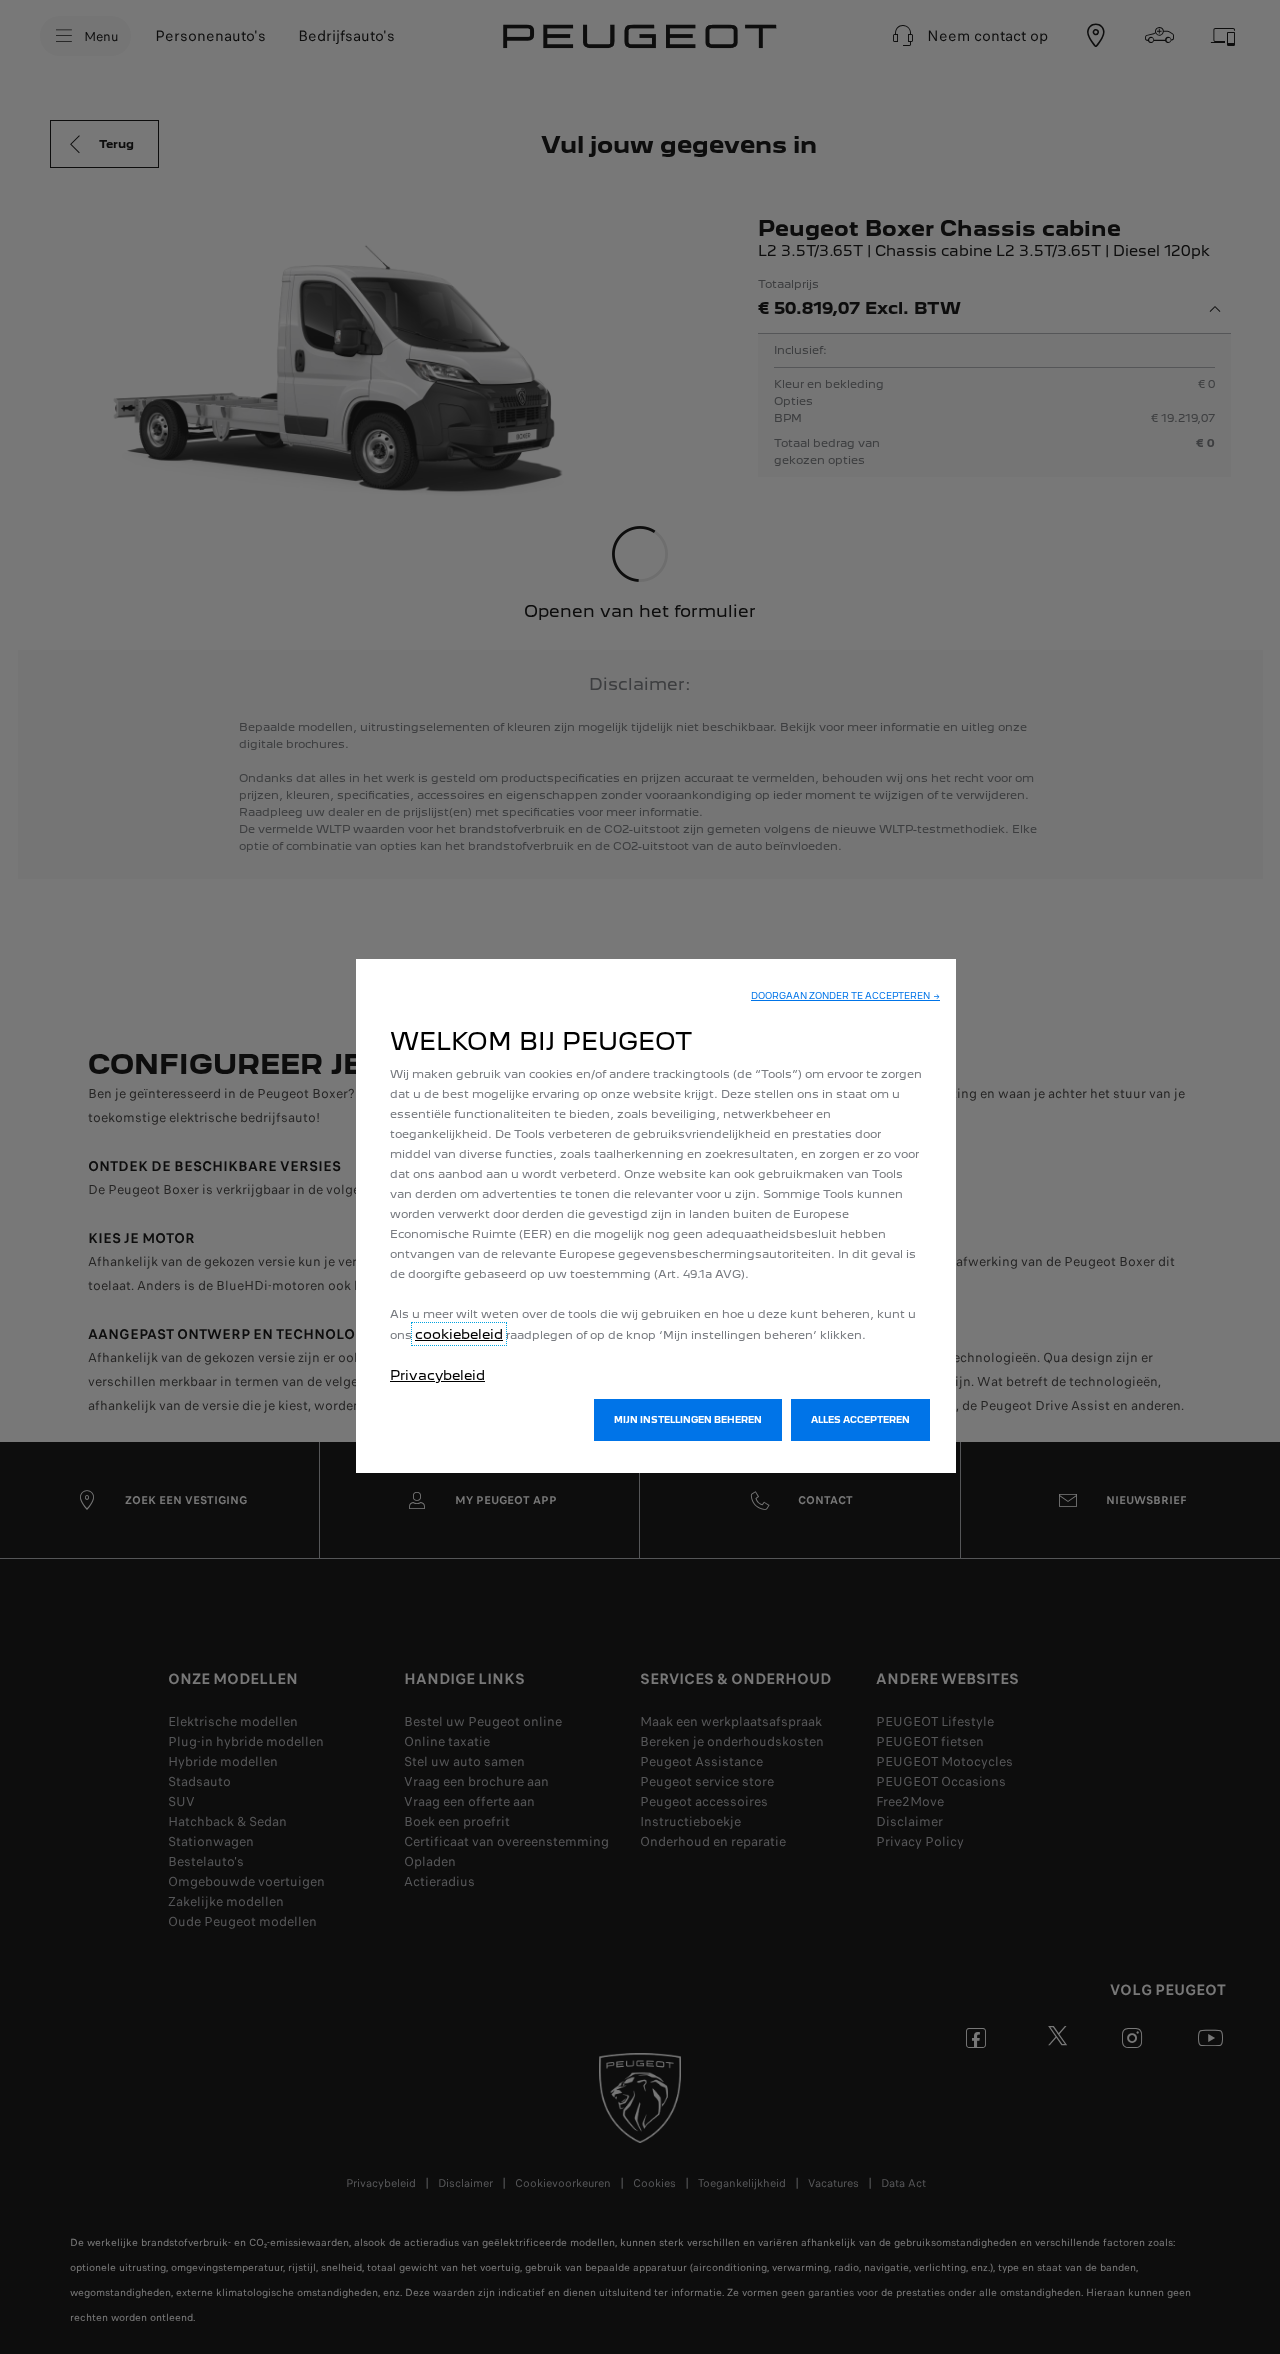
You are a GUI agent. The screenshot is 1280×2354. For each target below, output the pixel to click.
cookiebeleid (459, 1334)
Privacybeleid (437, 1375)
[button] (845, 996)
